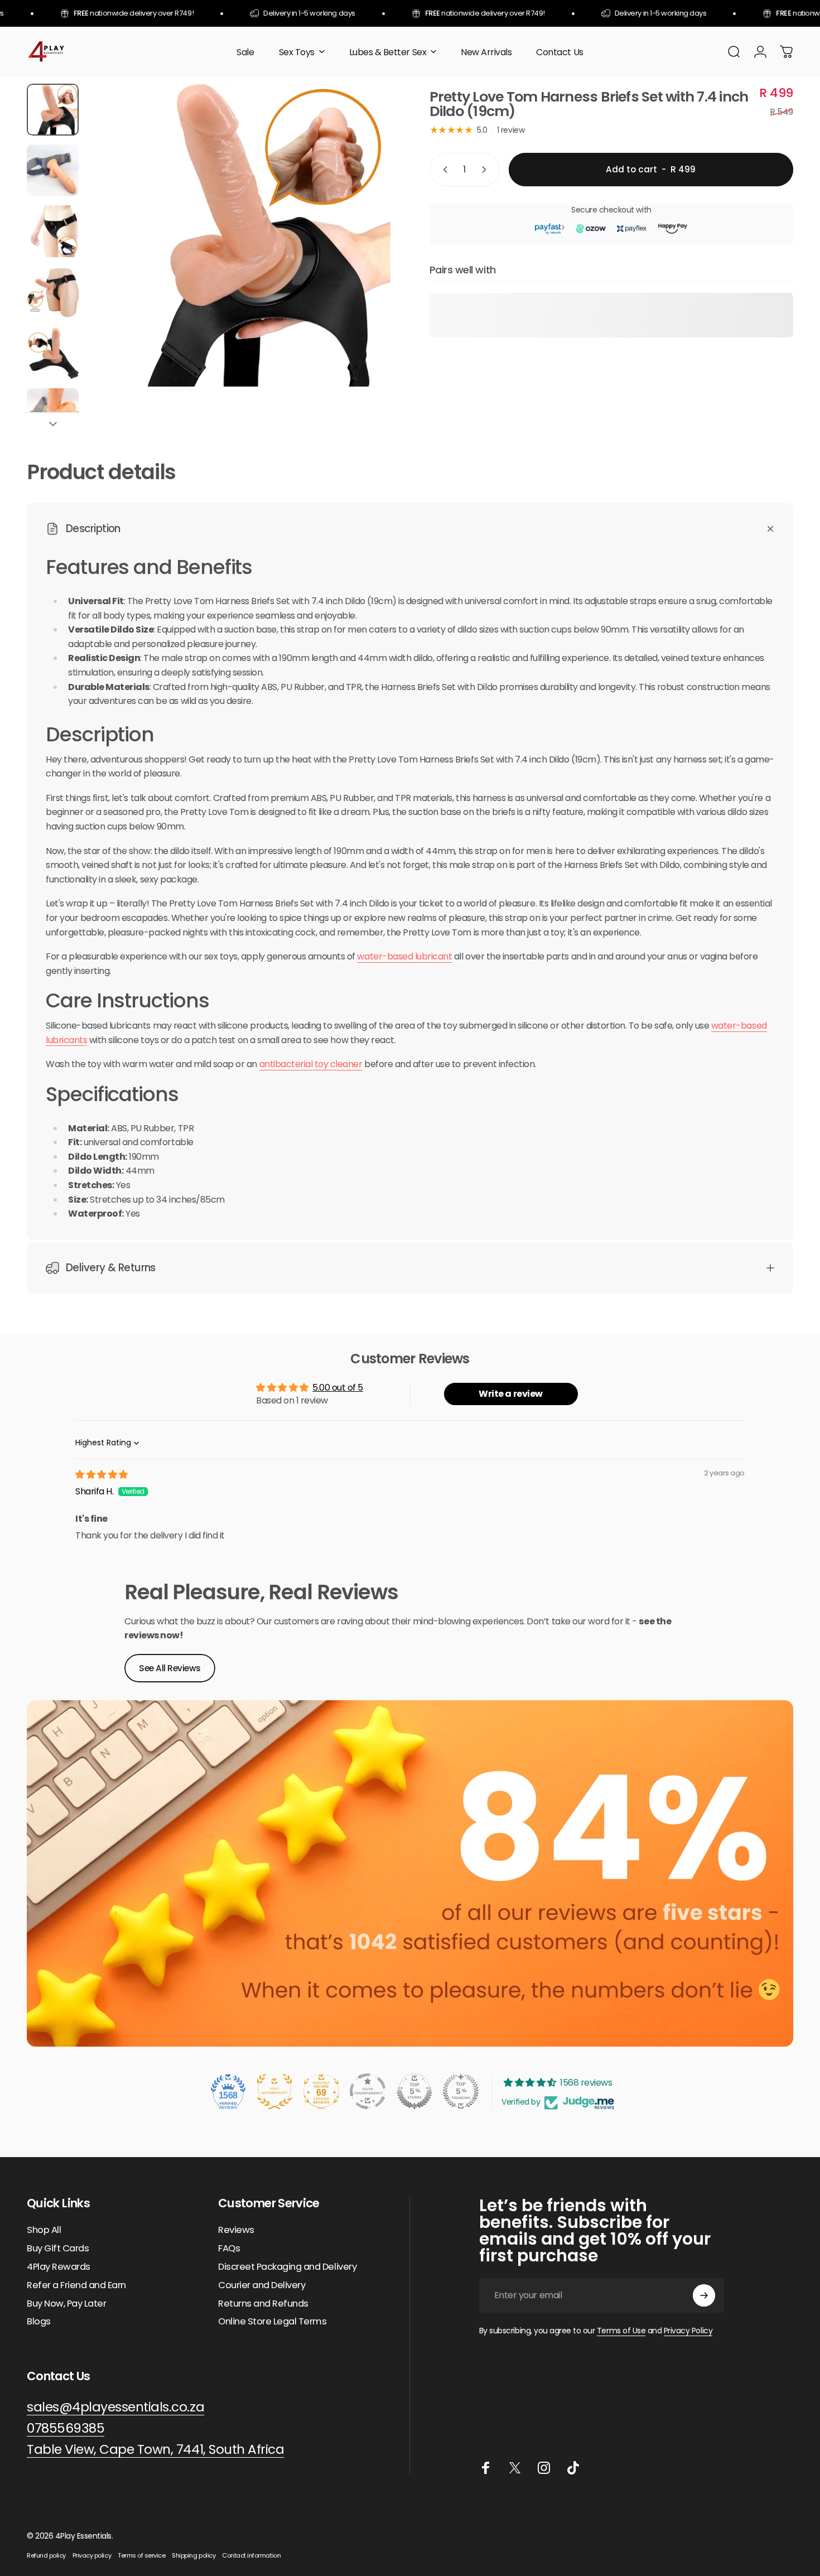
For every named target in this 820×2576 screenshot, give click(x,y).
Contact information (251, 2555)
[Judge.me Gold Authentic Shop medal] (274, 2091)
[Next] (361, 256)
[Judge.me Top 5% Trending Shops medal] (461, 2091)
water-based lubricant (404, 956)
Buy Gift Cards (58, 2249)
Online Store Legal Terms (272, 2322)
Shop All (44, 2230)
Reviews (236, 2230)
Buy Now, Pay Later (66, 2304)
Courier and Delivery (262, 2286)
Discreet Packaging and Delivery (287, 2267)
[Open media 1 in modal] (239, 235)
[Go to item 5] (53, 353)
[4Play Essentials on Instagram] (544, 2468)
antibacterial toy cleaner (311, 1064)
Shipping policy (194, 2555)
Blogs (39, 2322)
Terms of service (141, 2555)
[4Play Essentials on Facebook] (486, 2468)
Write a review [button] (510, 1394)
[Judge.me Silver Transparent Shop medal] (368, 2091)
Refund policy (46, 2555)
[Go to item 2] (53, 170)
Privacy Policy (688, 2331)
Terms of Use (621, 2331)
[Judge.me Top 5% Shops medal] (414, 2091)
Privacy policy (92, 2555)
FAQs (229, 2249)
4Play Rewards (59, 2267)
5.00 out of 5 (338, 1388)
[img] (102, 1475)
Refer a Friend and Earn (76, 2286)
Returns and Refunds (263, 2304)
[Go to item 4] (53, 293)
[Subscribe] (704, 2295)
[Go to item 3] (53, 231)
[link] (155, 2450)
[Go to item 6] (53, 414)
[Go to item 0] (53, 110)
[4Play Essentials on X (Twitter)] (515, 2468)
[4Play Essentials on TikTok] (573, 2468)
